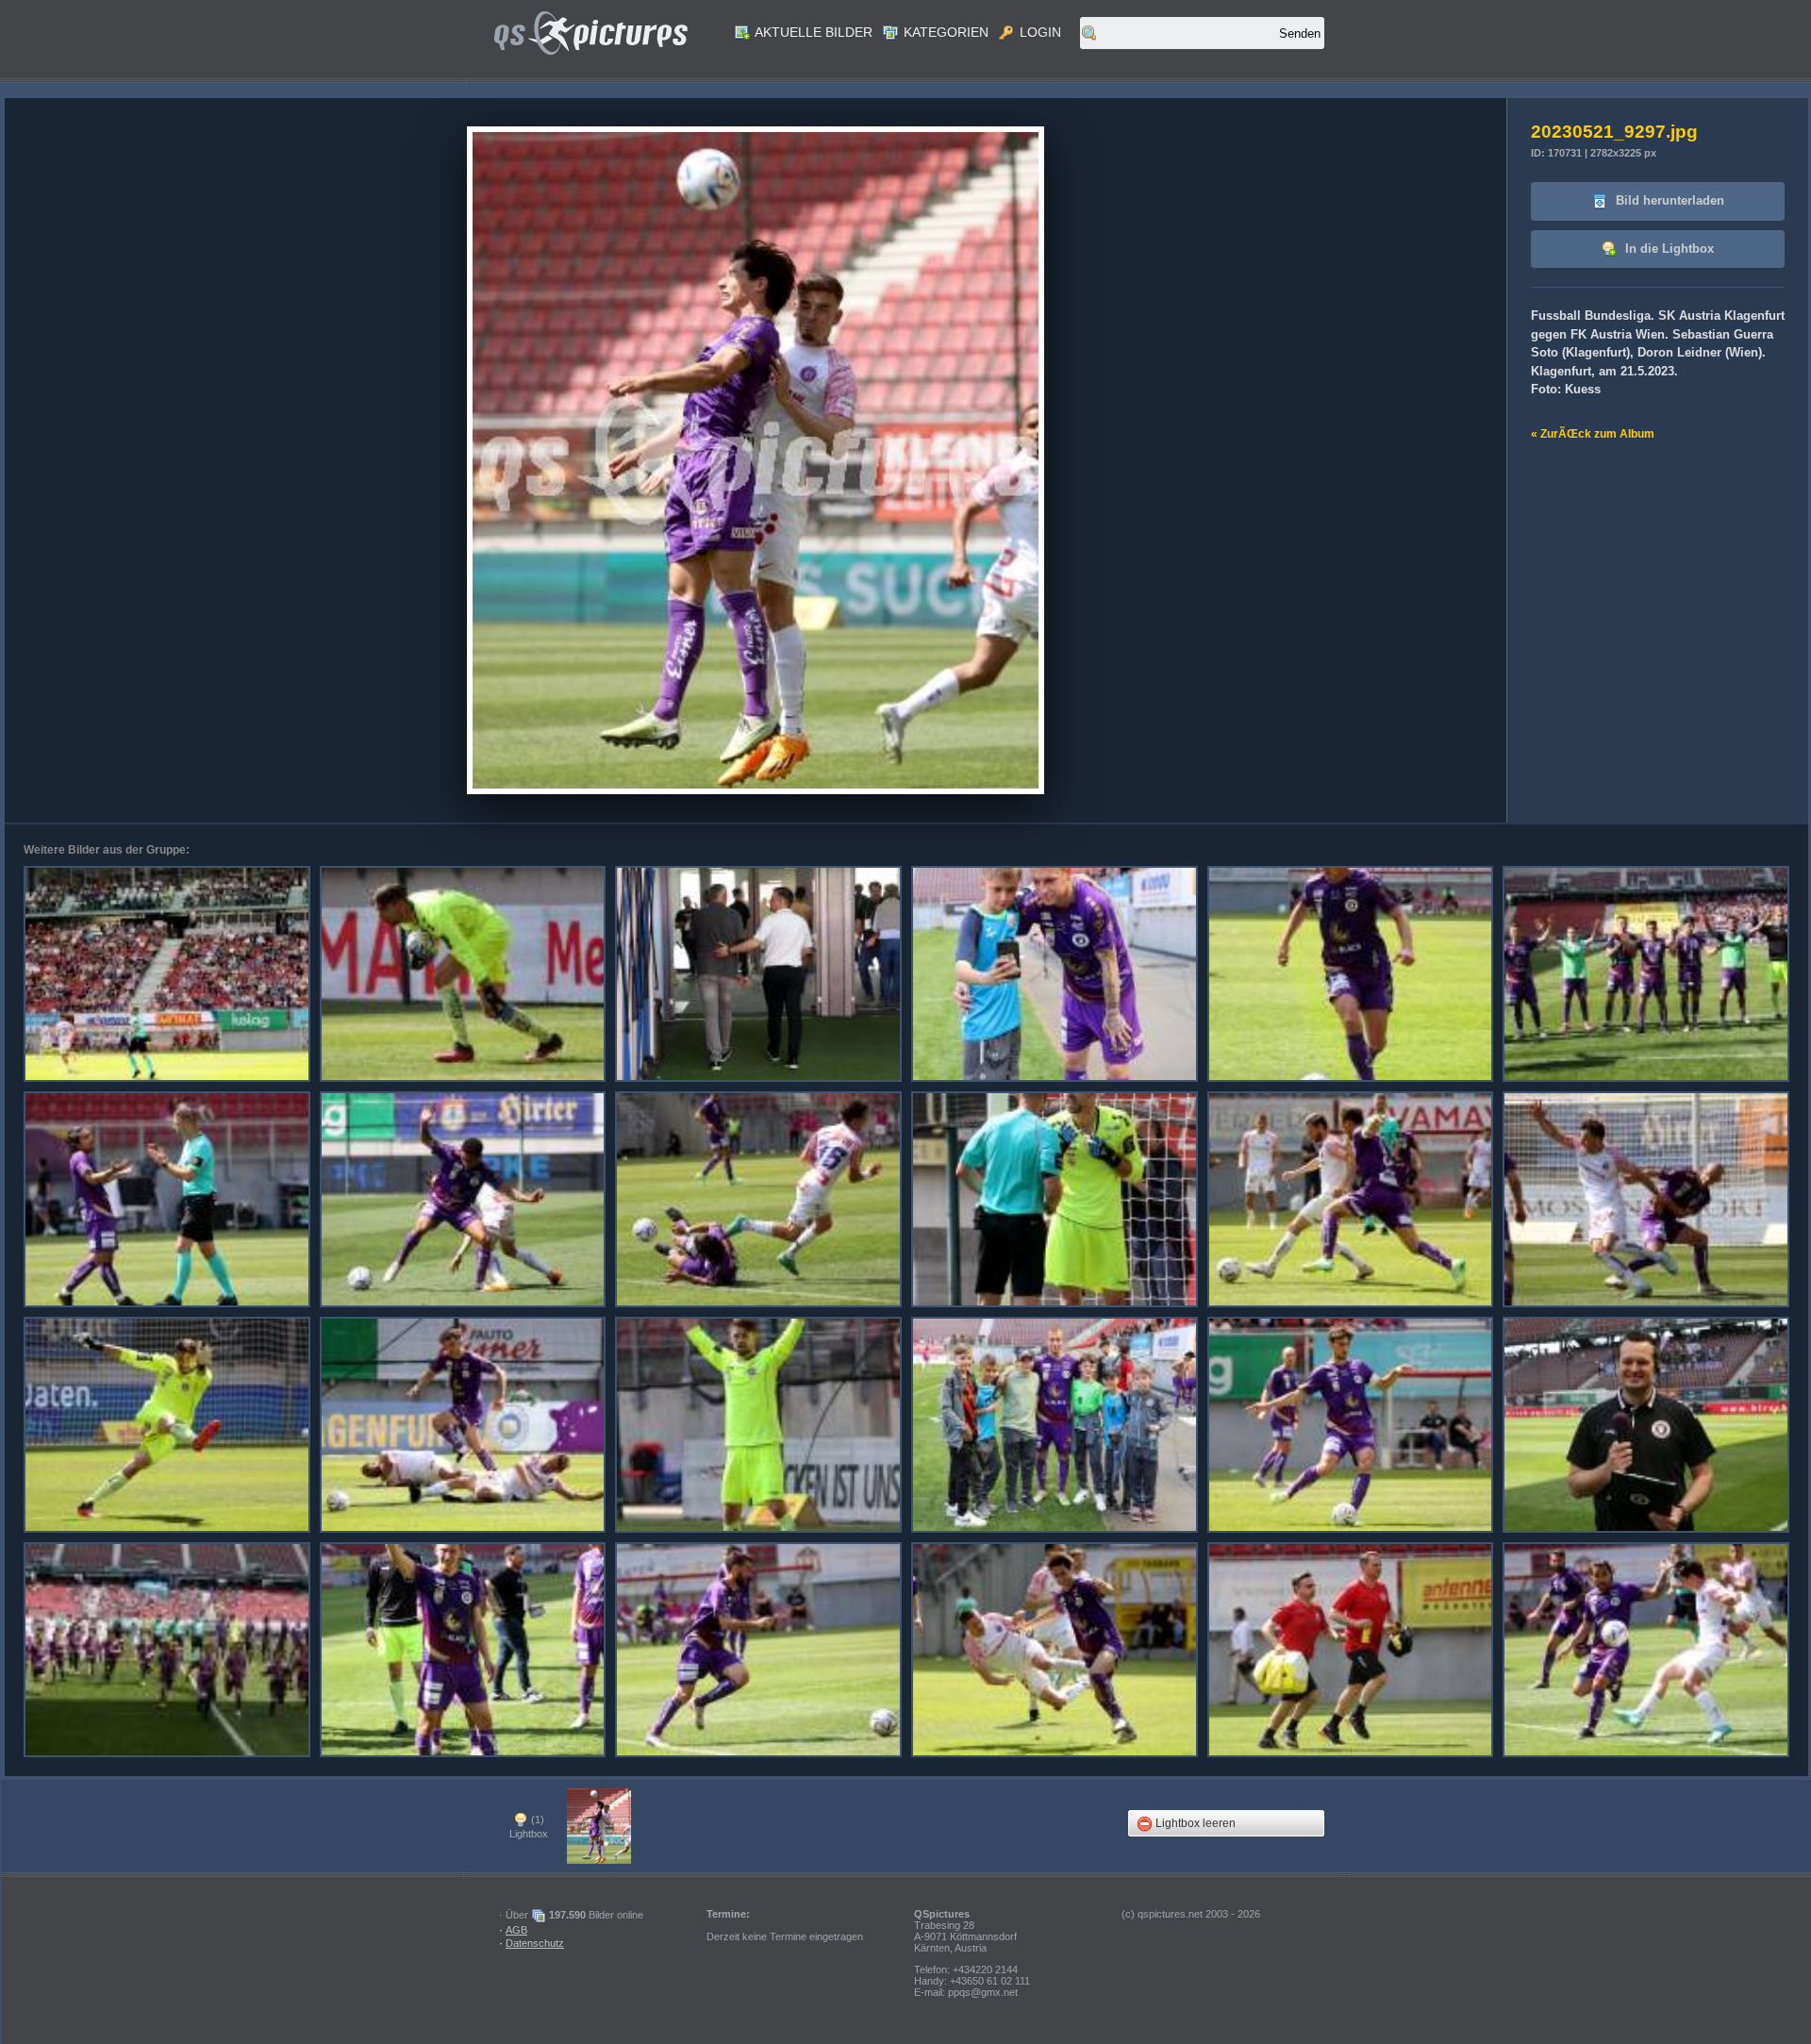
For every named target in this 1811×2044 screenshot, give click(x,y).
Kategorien (944, 32)
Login (1038, 32)
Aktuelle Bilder (812, 32)
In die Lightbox (1668, 249)
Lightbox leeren (1194, 1823)
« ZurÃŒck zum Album (1593, 434)
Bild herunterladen (1668, 200)
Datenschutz (535, 1943)
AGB (516, 1930)
